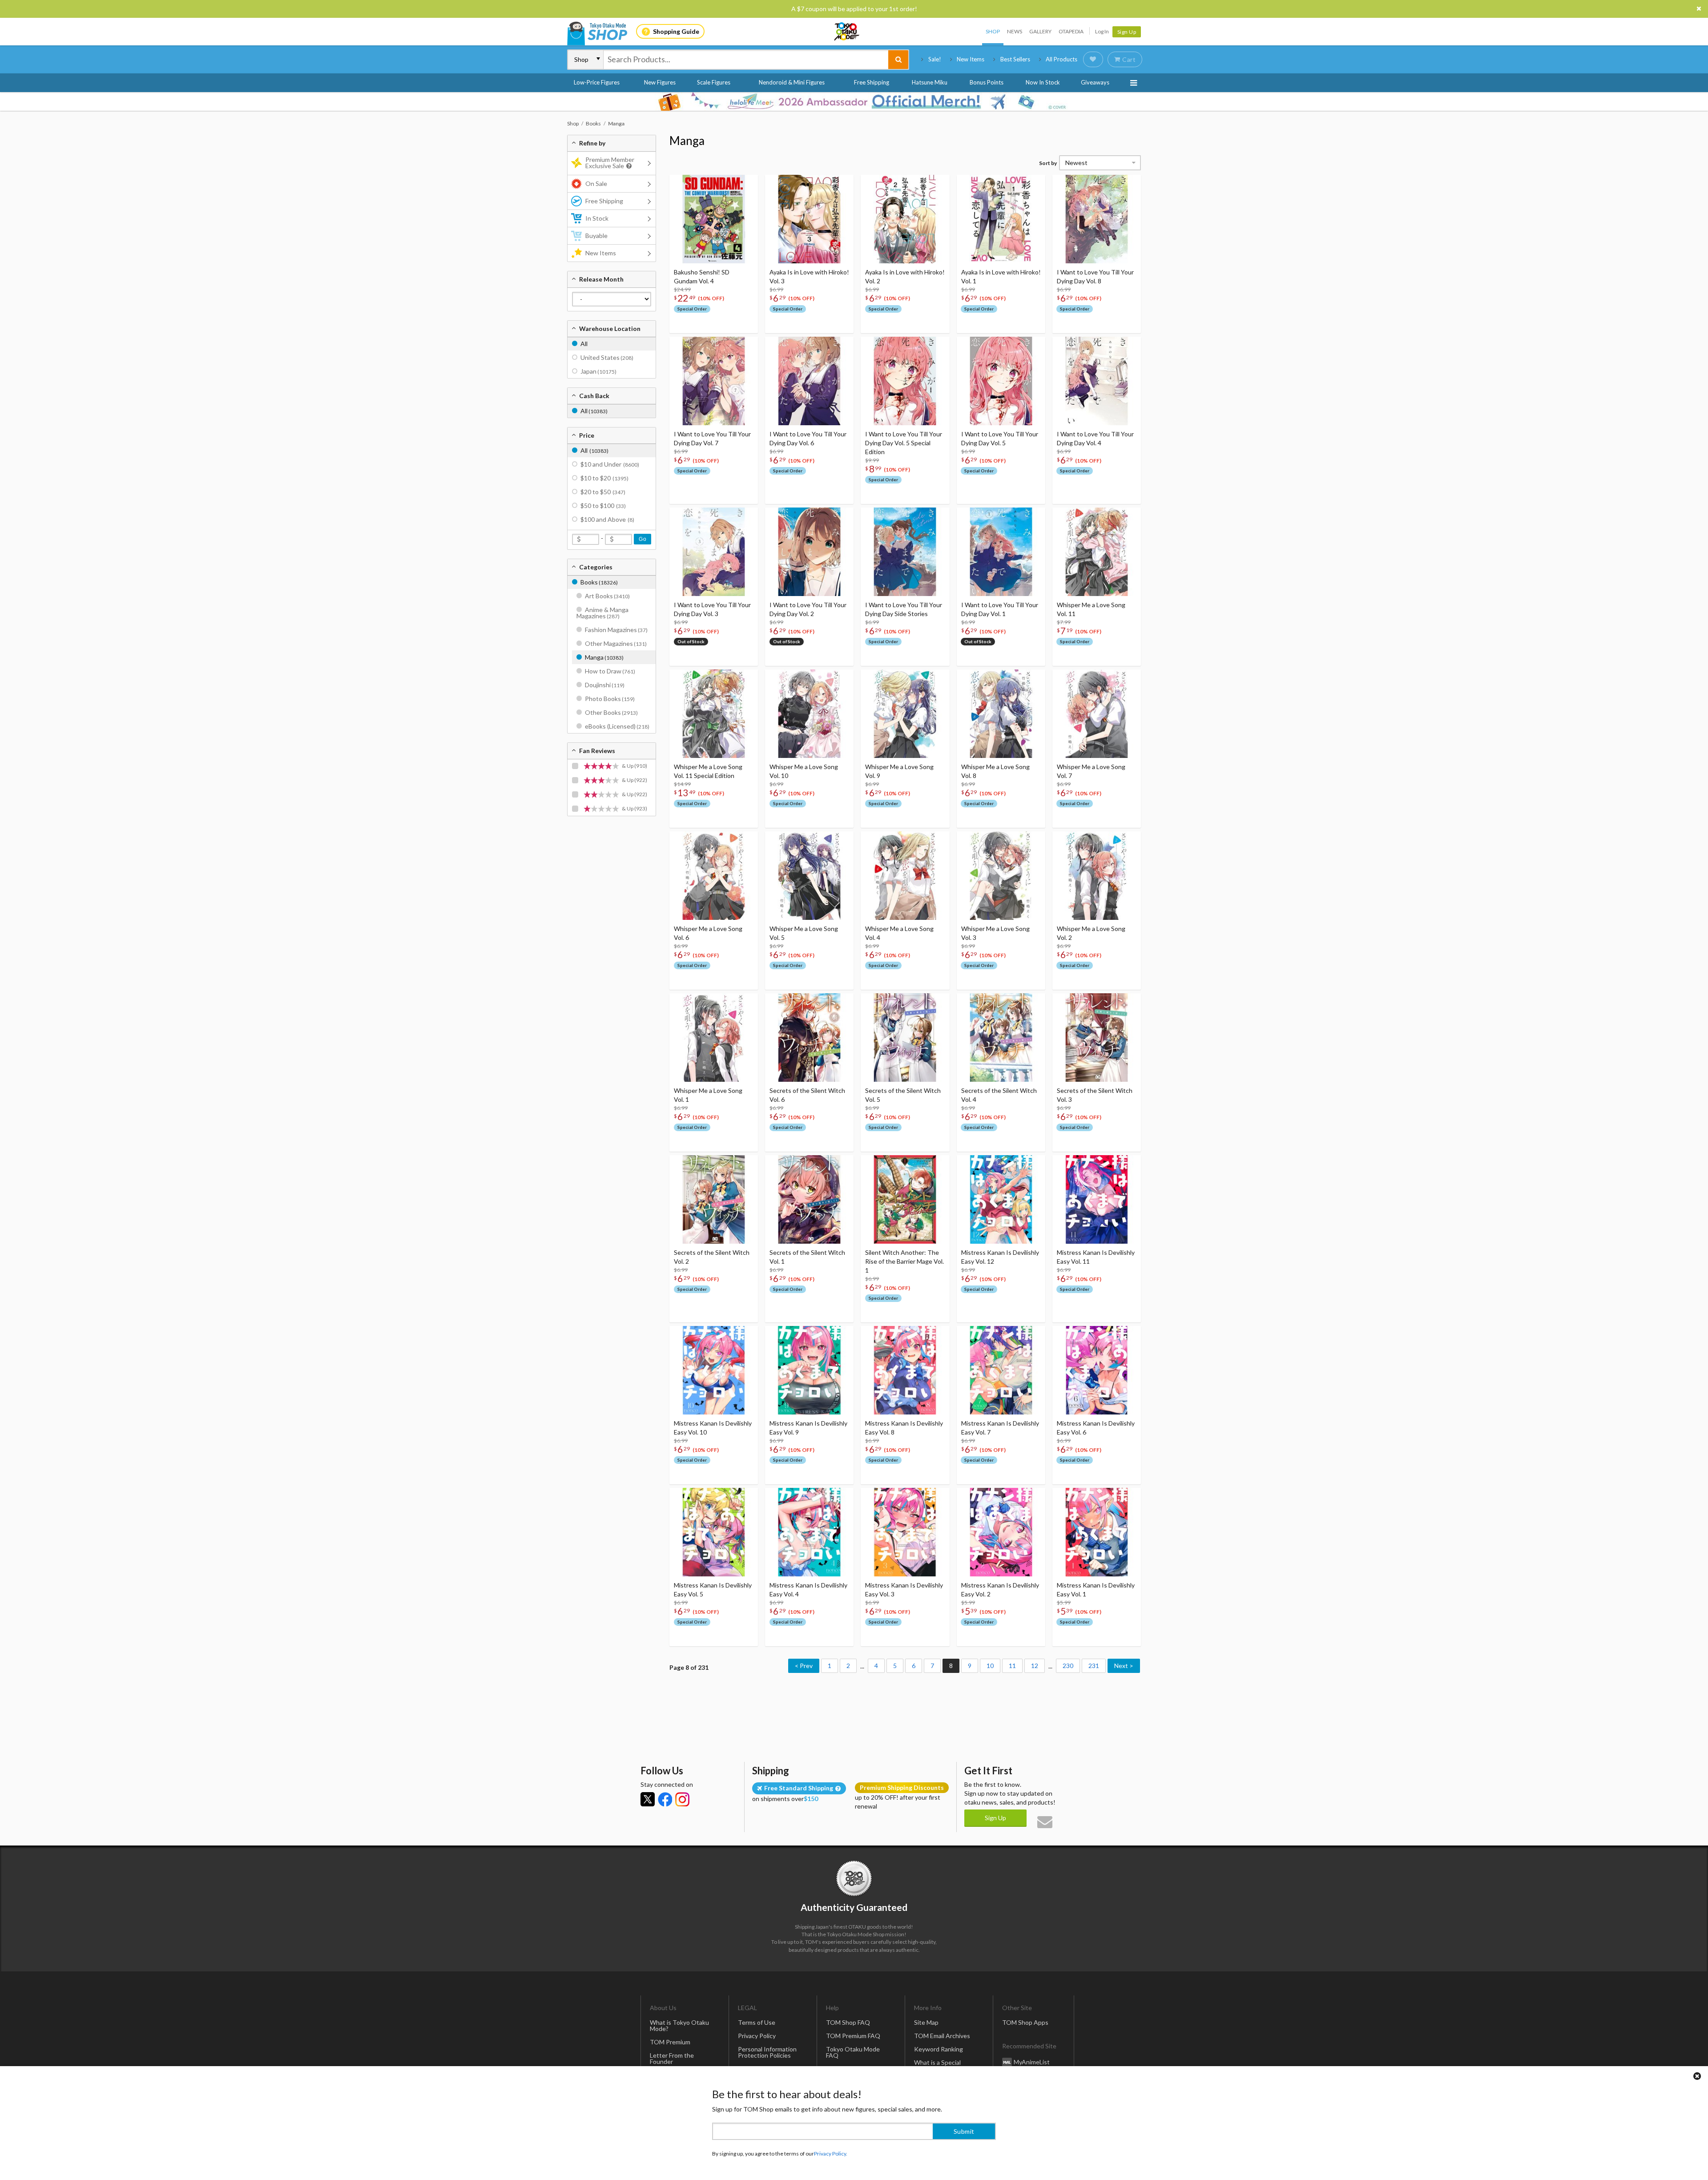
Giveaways (1095, 82)
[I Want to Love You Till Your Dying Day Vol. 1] (1001, 552)
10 (990, 1666)
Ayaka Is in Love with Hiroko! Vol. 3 (809, 276)
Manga (687, 141)
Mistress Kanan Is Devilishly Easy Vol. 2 (1000, 1590)
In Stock (597, 218)
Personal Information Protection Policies (767, 2052)
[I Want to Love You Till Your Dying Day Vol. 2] (809, 552)
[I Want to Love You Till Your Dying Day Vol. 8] (1097, 219)
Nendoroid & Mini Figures (792, 82)
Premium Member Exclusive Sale (610, 163)
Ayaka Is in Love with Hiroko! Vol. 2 (905, 276)
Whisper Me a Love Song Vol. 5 (804, 933)
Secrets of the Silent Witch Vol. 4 (999, 1095)
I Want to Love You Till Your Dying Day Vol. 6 (808, 438)
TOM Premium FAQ (853, 2036)
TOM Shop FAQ (848, 2022)
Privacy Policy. (831, 2154)
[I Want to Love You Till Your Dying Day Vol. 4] (1097, 381)
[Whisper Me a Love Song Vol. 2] (1097, 876)
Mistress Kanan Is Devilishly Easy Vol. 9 (808, 1428)
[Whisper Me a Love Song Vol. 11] (1097, 552)
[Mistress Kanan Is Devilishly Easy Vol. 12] (1001, 1199)
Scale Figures (714, 82)
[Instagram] (682, 1799)
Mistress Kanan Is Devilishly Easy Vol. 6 (1096, 1428)
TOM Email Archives (942, 2036)
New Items (971, 59)
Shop (993, 31)
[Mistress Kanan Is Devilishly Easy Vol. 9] (809, 1370)
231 (1094, 1666)
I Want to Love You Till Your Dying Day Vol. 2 (808, 609)
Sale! (935, 59)
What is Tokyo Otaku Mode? (679, 2025)
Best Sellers (1015, 59)
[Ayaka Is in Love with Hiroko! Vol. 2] (905, 219)
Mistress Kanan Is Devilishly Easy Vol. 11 (1096, 1257)
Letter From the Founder (672, 2058)
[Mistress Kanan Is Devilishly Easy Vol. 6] (1097, 1370)
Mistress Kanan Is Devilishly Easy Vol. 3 (904, 1590)
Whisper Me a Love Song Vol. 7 (1091, 771)
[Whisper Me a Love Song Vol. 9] (905, 714)
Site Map (926, 2022)
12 (1035, 1666)
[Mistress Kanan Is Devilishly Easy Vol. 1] (1097, 1532)
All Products (1061, 59)
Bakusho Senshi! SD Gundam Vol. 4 (702, 276)
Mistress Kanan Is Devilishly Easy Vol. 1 (1096, 1590)
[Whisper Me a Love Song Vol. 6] (714, 876)
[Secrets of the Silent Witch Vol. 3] (1097, 1038)
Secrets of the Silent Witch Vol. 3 (1095, 1095)
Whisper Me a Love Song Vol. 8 (995, 771)
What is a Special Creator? (937, 2065)
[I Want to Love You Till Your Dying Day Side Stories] (905, 552)
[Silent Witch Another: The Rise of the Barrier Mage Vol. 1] (905, 1199)
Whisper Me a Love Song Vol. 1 (708, 1095)
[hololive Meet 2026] (854, 101)
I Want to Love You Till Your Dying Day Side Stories (904, 609)
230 (1068, 1666)
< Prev (804, 1666)
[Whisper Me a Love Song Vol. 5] (809, 876)
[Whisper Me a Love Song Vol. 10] (809, 714)
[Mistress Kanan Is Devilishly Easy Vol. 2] (1001, 1532)
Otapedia (1071, 31)
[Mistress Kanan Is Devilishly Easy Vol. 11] (1097, 1199)
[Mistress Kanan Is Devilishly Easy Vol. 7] (1001, 1370)
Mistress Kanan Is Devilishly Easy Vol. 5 (713, 1590)
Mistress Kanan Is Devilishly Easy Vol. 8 (904, 1428)
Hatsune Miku (930, 82)
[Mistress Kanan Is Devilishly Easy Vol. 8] (905, 1370)
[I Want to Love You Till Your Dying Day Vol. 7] (714, 381)
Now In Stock (1043, 82)
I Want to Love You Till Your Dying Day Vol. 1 (1000, 609)
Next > (1124, 1666)
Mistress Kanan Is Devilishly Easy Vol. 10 (713, 1428)
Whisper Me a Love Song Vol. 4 (899, 933)
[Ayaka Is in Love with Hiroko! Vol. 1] (1001, 219)
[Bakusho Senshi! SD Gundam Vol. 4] (714, 219)
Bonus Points (987, 82)
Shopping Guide (676, 31)
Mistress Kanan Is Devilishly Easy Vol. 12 (1000, 1257)
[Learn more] (628, 166)
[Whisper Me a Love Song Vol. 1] (714, 1038)
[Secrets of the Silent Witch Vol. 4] (1001, 1038)
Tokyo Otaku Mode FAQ (853, 2052)
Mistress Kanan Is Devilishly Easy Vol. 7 (1000, 1428)
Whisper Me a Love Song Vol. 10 (804, 771)
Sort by (1048, 163)
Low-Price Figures (597, 82)
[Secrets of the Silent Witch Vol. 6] (809, 1038)
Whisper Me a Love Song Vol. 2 (1091, 933)
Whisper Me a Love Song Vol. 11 (1091, 609)
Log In (1102, 31)
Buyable (596, 236)
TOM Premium (670, 2042)
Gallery (1040, 31)
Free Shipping (872, 82)
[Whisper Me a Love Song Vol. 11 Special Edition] (714, 714)
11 (1012, 1666)
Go (643, 539)
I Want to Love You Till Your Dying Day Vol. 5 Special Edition (904, 443)
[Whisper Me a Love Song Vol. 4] (905, 876)
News (1015, 31)
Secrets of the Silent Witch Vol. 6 (807, 1095)
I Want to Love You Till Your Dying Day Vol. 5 (1000, 438)
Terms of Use (757, 2022)
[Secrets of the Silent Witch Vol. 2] (714, 1199)
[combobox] (746, 60)
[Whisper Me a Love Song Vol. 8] (1001, 714)
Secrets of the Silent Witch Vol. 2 (712, 1257)
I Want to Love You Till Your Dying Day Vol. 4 (1095, 438)
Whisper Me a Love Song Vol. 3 (995, 933)
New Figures (660, 82)
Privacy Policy (757, 2036)
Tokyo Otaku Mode (847, 32)
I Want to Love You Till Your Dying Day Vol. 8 (1095, 276)
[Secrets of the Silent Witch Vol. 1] (809, 1199)
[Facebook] (665, 1799)
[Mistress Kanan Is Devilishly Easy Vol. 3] (905, 1532)
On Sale (596, 183)
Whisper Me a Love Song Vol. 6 (708, 933)
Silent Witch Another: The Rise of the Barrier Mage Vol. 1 (904, 1261)
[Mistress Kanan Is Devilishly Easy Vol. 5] (714, 1532)
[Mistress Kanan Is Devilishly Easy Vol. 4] (809, 1532)
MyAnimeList (1032, 2061)
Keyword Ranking (939, 2049)
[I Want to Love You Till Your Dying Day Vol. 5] (1001, 381)
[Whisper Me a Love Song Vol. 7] (1097, 714)
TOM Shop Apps (1025, 2022)
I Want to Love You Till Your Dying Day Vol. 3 (712, 609)
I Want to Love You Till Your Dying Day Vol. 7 (712, 438)
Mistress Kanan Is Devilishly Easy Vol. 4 (808, 1590)
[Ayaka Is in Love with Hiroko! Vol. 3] (809, 219)
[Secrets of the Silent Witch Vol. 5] (905, 1038)
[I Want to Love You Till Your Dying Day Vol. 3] (714, 552)
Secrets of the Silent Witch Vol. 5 (903, 1095)
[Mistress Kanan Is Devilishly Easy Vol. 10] (714, 1370)
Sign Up (1127, 32)
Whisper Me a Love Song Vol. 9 (899, 771)
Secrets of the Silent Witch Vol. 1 (807, 1257)
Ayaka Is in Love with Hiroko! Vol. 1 (1001, 276)
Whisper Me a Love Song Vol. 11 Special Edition (708, 771)
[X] (648, 1799)
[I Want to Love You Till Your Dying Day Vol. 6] (809, 381)
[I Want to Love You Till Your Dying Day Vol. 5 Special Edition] (905, 381)
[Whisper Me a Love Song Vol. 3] (1001, 876)
